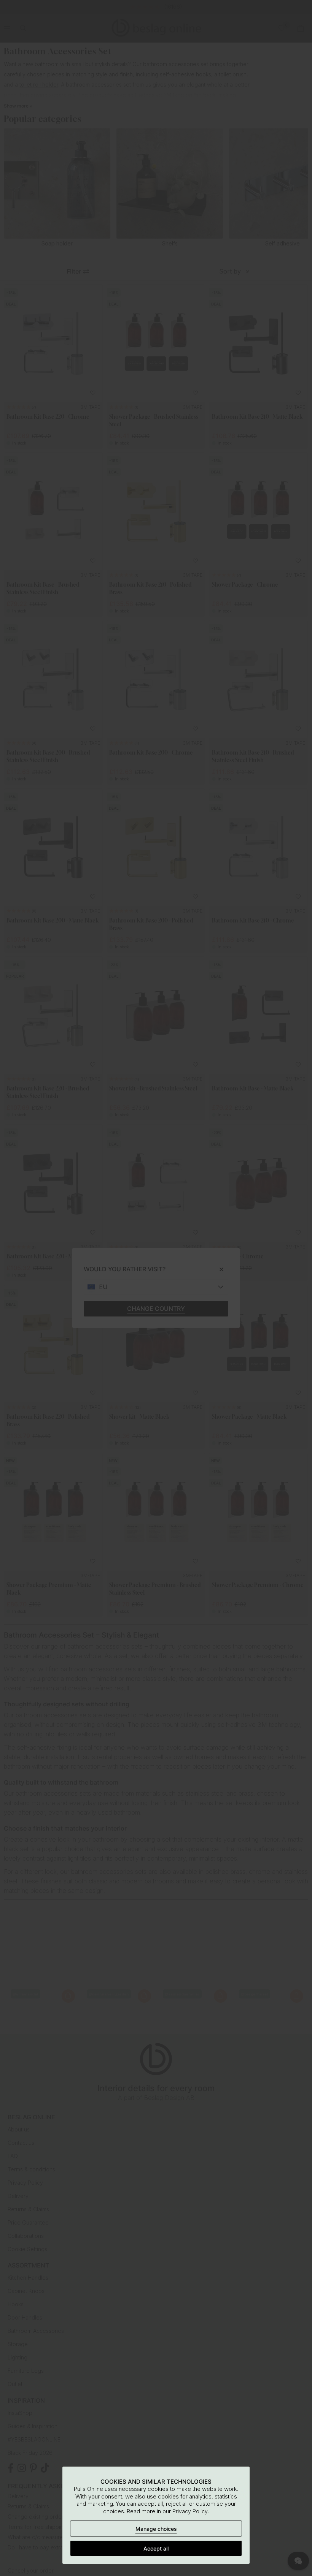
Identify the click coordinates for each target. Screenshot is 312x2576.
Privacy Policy (190, 2511)
